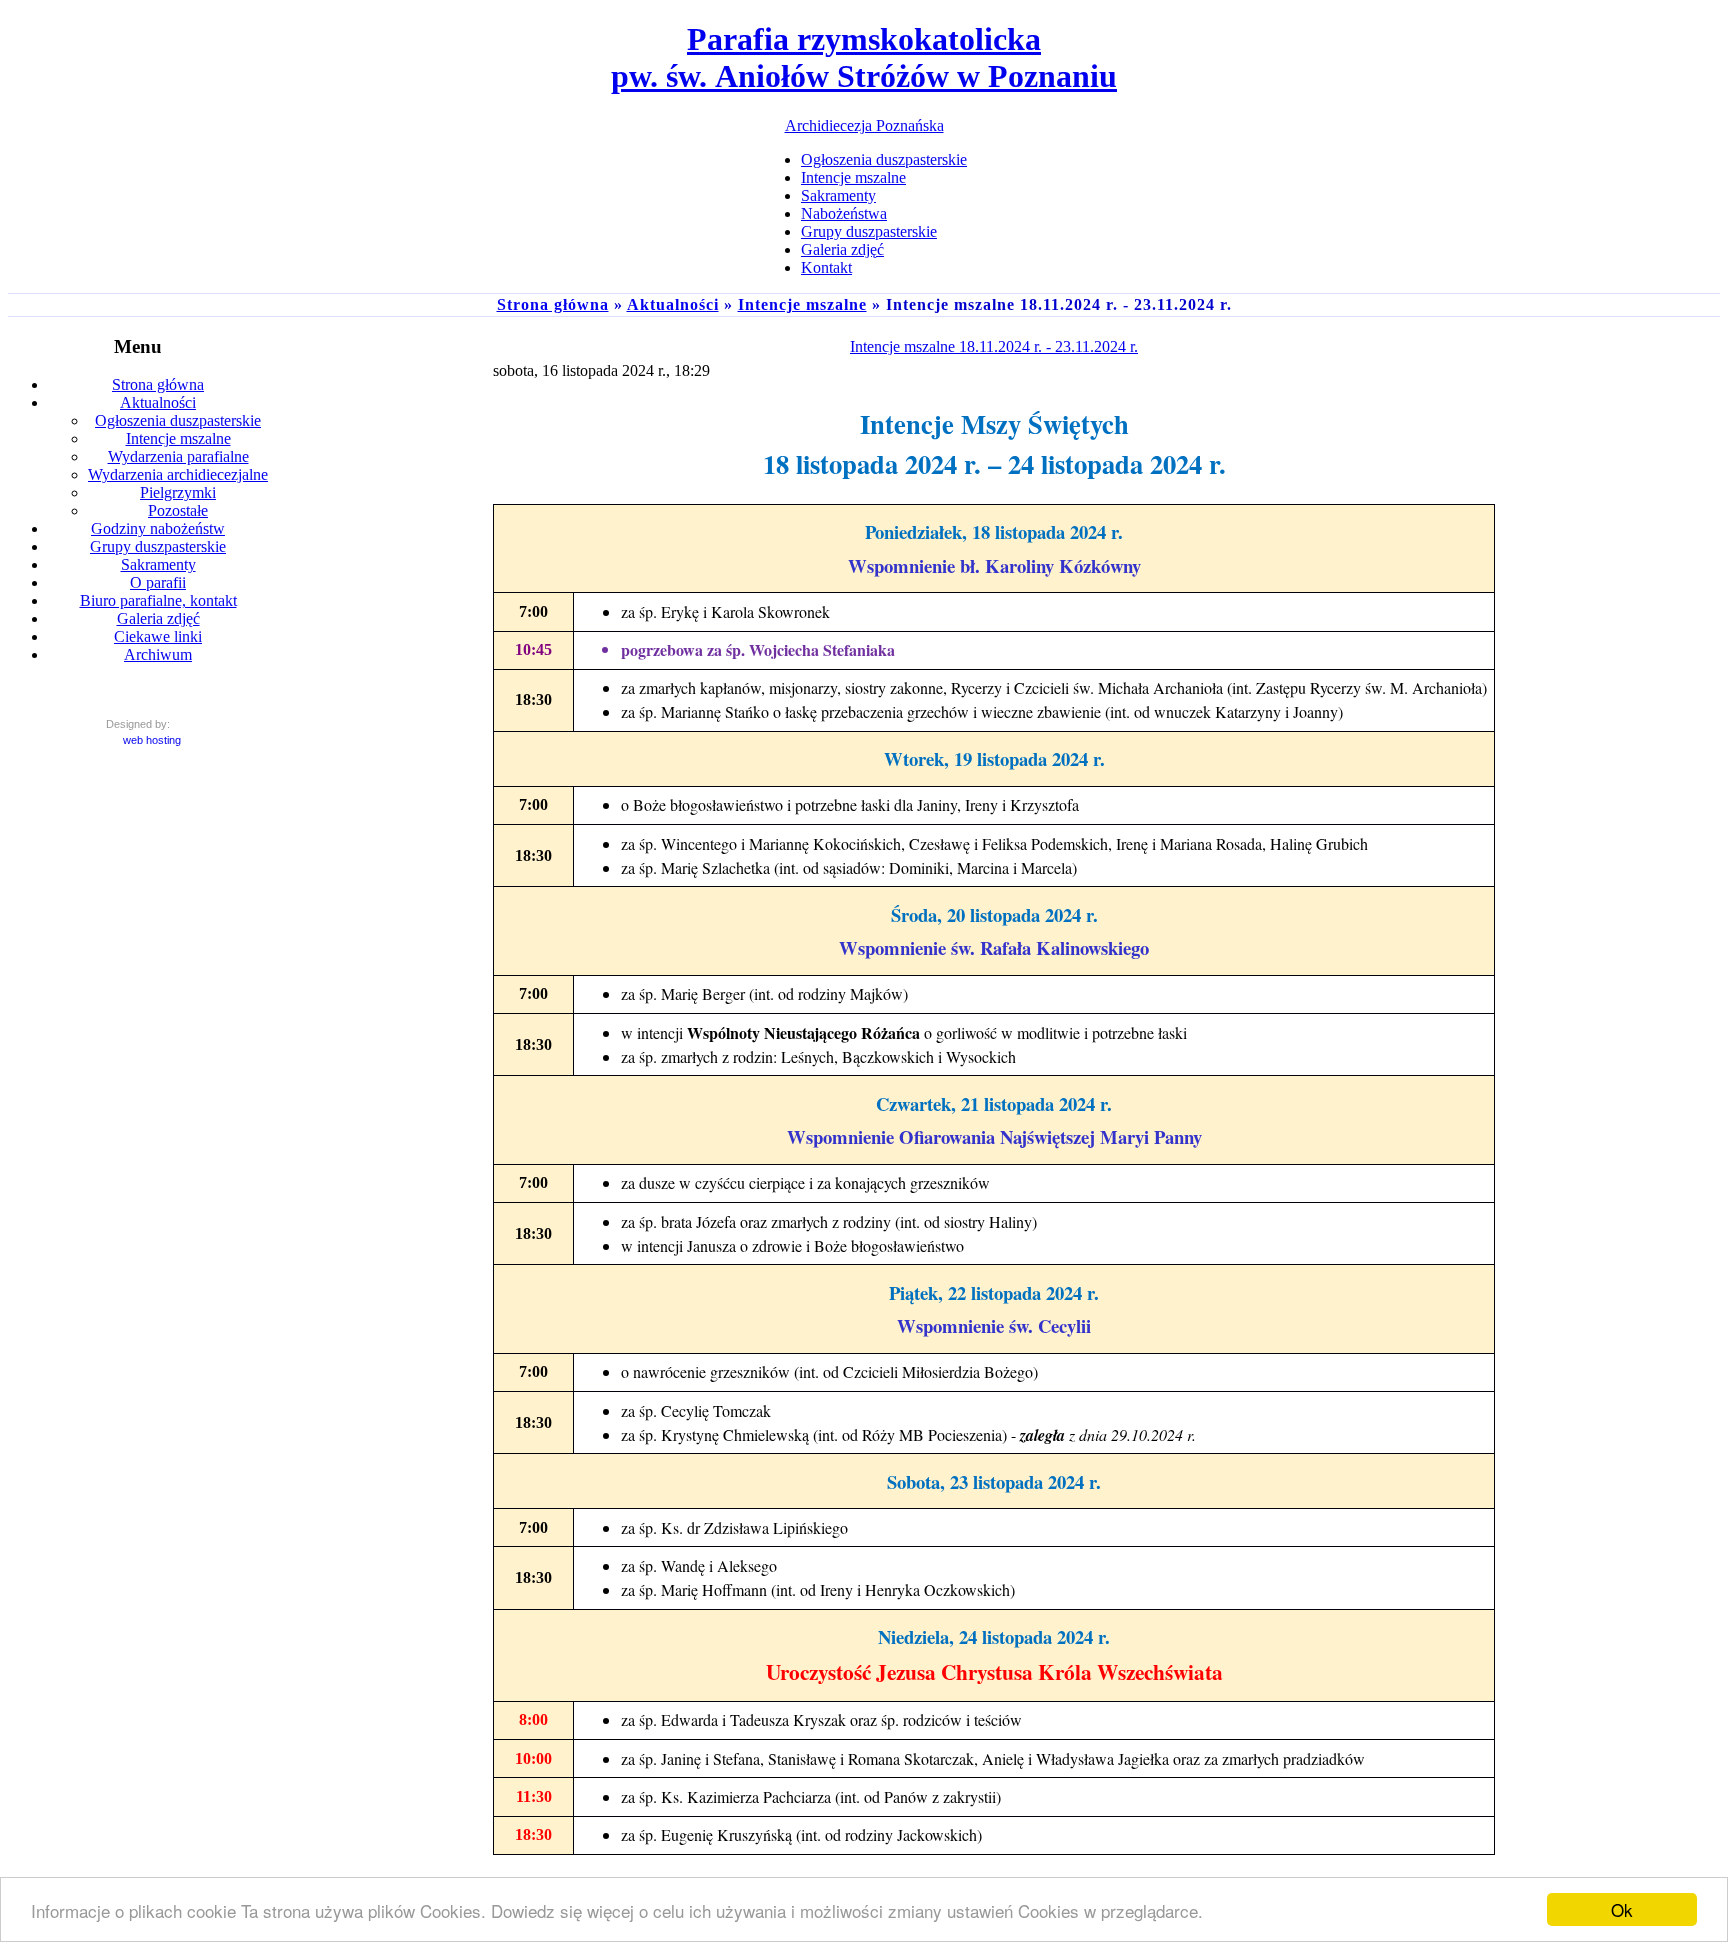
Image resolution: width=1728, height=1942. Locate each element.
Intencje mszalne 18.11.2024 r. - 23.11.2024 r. (994, 346)
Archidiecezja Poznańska (864, 125)
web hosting (152, 740)
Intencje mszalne (802, 304)
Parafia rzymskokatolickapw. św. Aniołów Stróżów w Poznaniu (864, 57)
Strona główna (553, 304)
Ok (1622, 1909)
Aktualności (673, 304)
